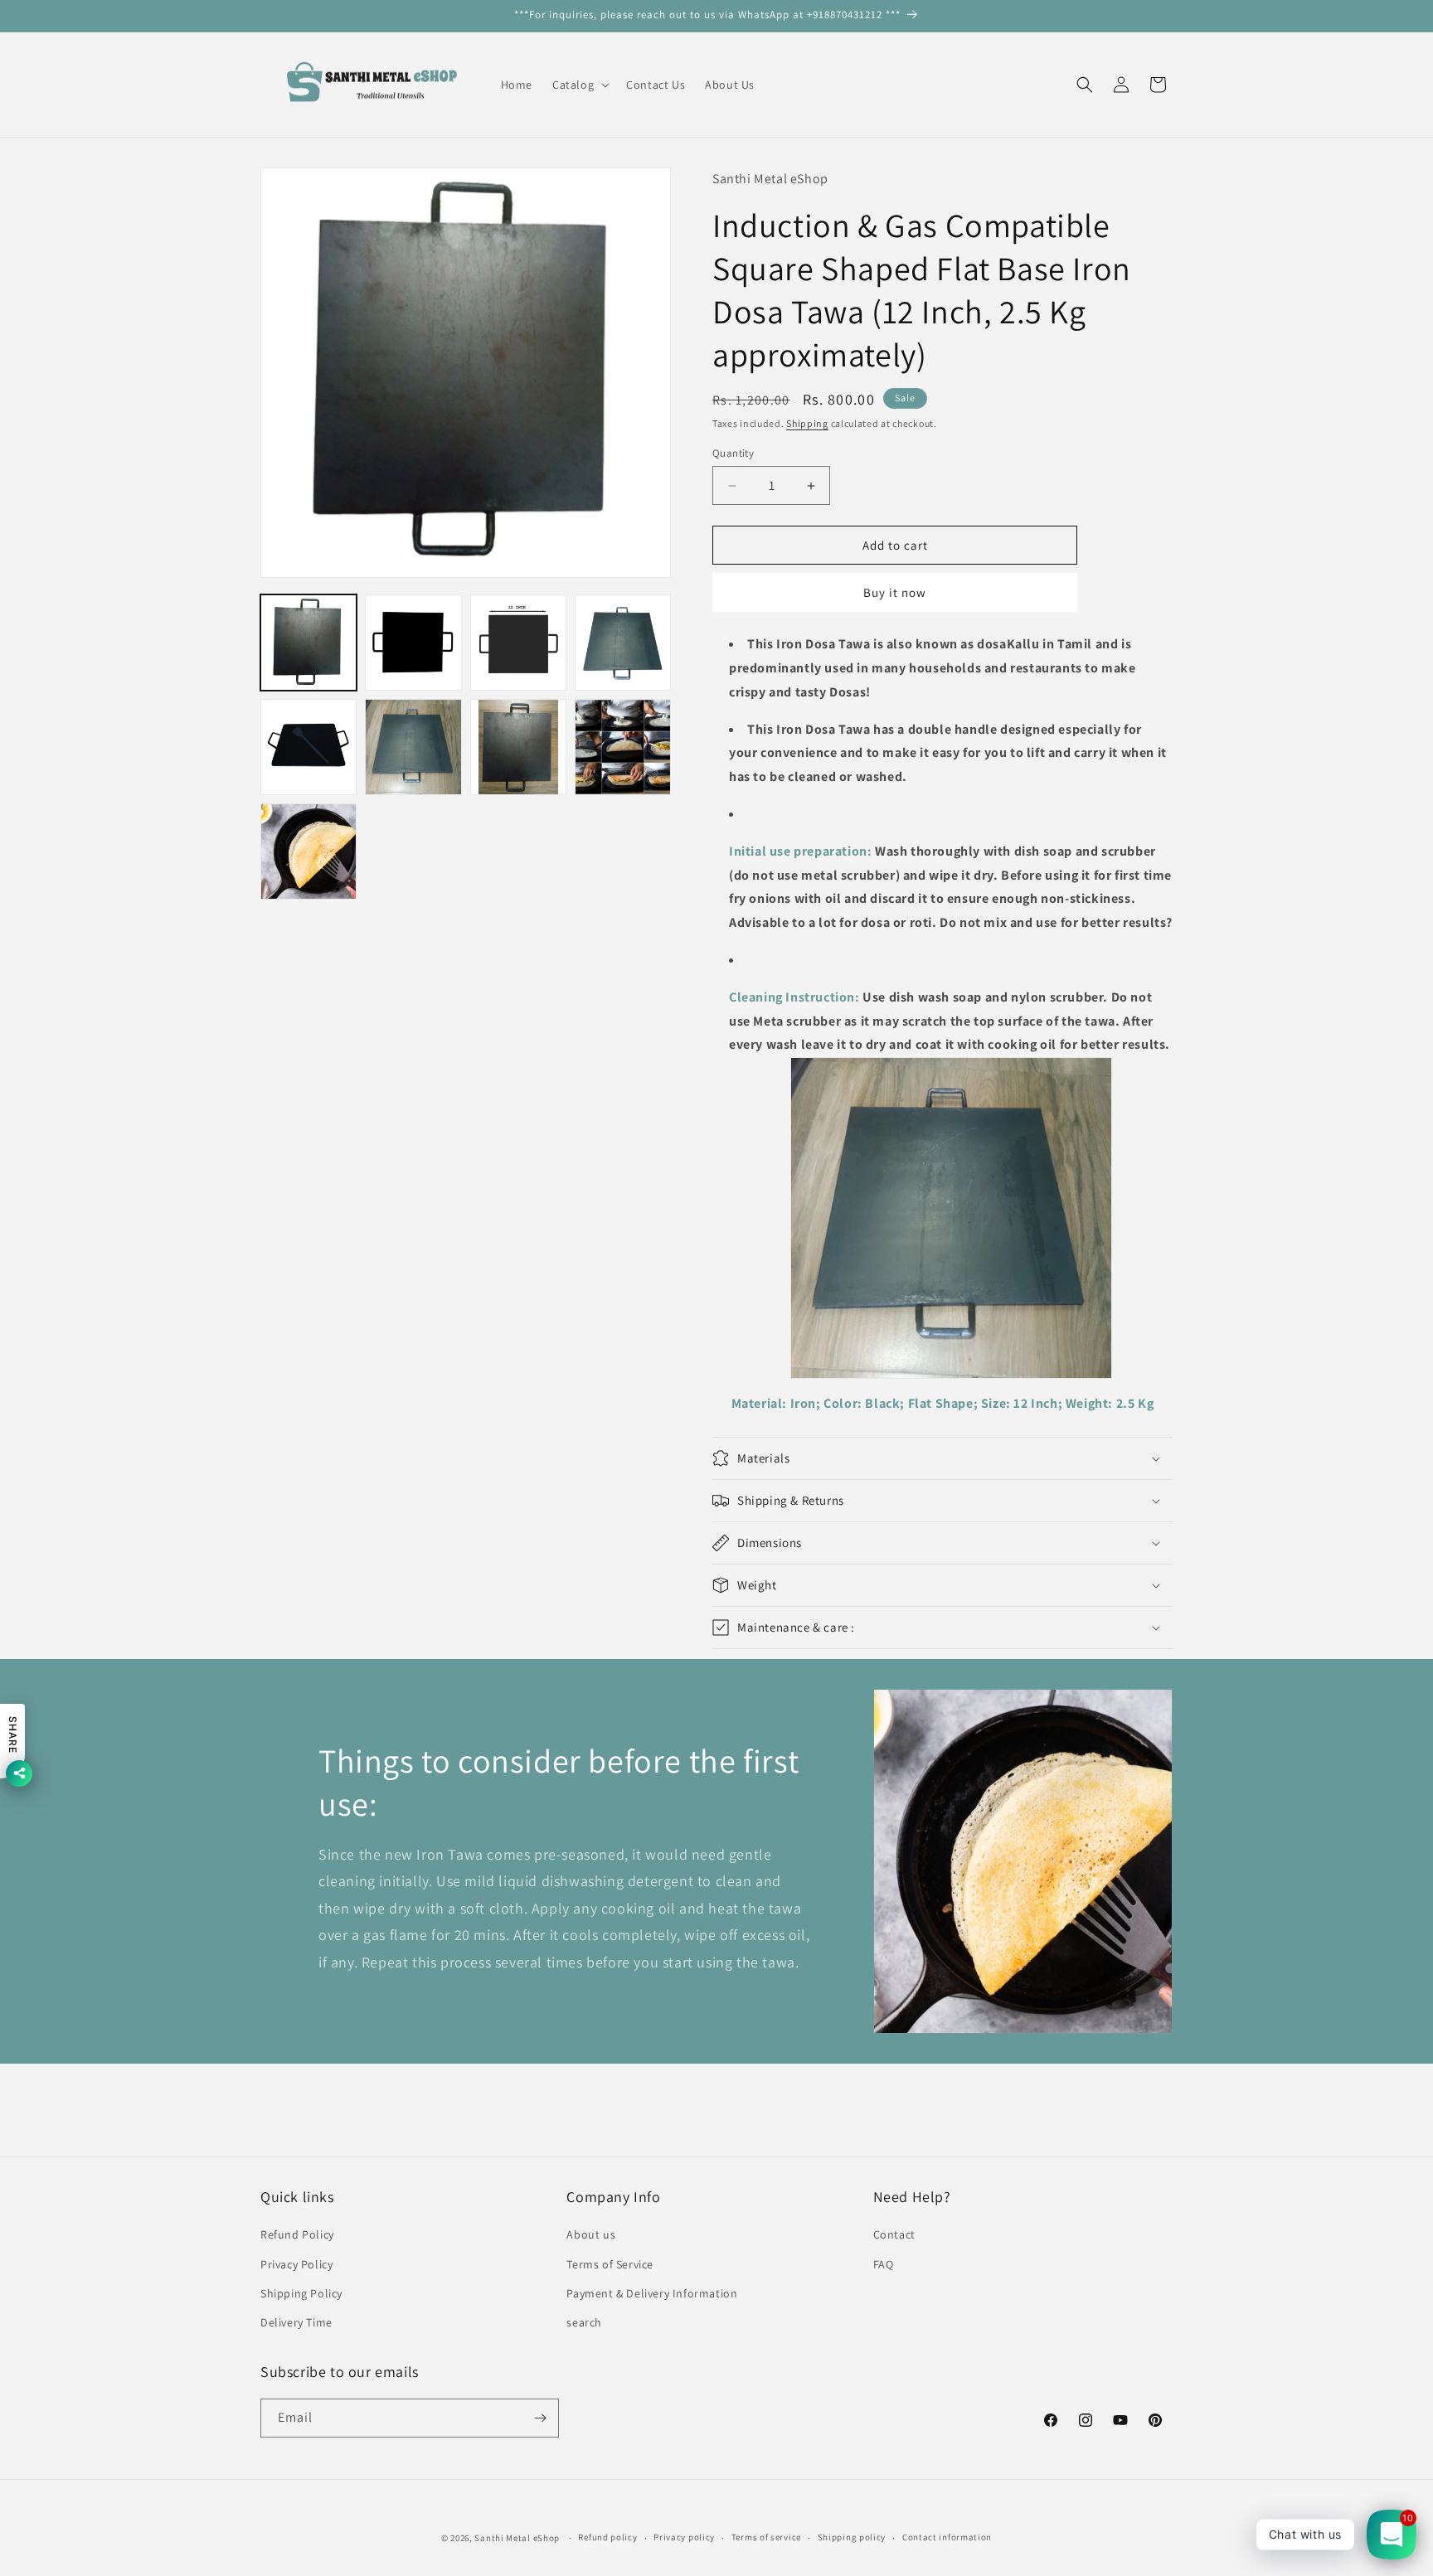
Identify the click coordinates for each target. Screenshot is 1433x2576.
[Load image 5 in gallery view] (308, 747)
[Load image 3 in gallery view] (518, 643)
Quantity (733, 453)
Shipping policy (852, 2537)
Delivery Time (296, 2322)
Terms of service (766, 2537)
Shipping (807, 423)
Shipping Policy (301, 2293)
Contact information (947, 2537)
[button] (579, 85)
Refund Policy (297, 2234)
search (584, 2322)
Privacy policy (684, 2537)
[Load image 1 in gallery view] (308, 643)
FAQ (884, 2264)
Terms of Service (610, 2264)
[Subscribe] (540, 2418)
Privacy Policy (296, 2264)
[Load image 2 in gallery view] (413, 643)
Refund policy (607, 2537)
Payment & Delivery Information (652, 2293)
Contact (894, 2234)
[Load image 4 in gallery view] (623, 643)
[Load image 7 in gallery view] (518, 747)
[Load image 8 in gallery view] (623, 747)
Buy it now (895, 592)
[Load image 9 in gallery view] (308, 851)
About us (591, 2234)
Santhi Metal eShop (517, 2538)
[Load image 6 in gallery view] (413, 747)
